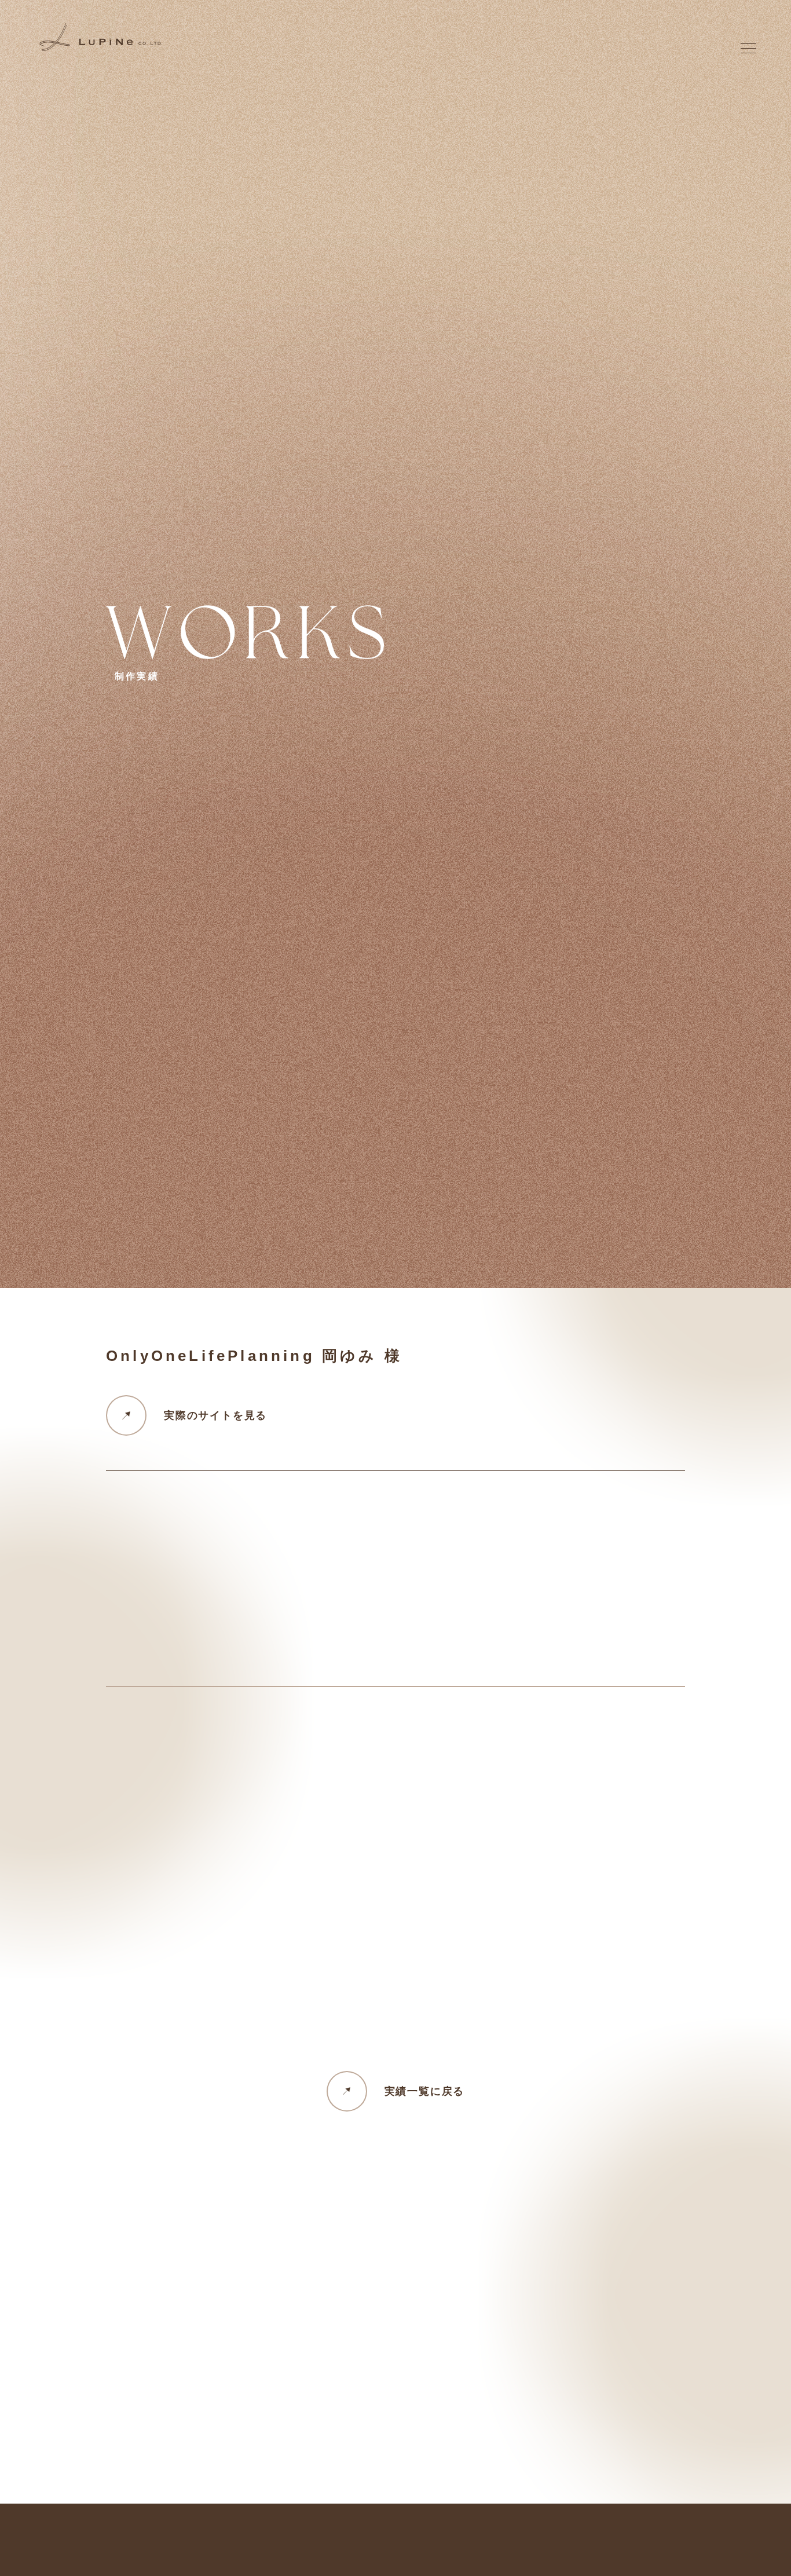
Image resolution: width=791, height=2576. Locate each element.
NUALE (594, 1335)
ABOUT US (614, 1298)
